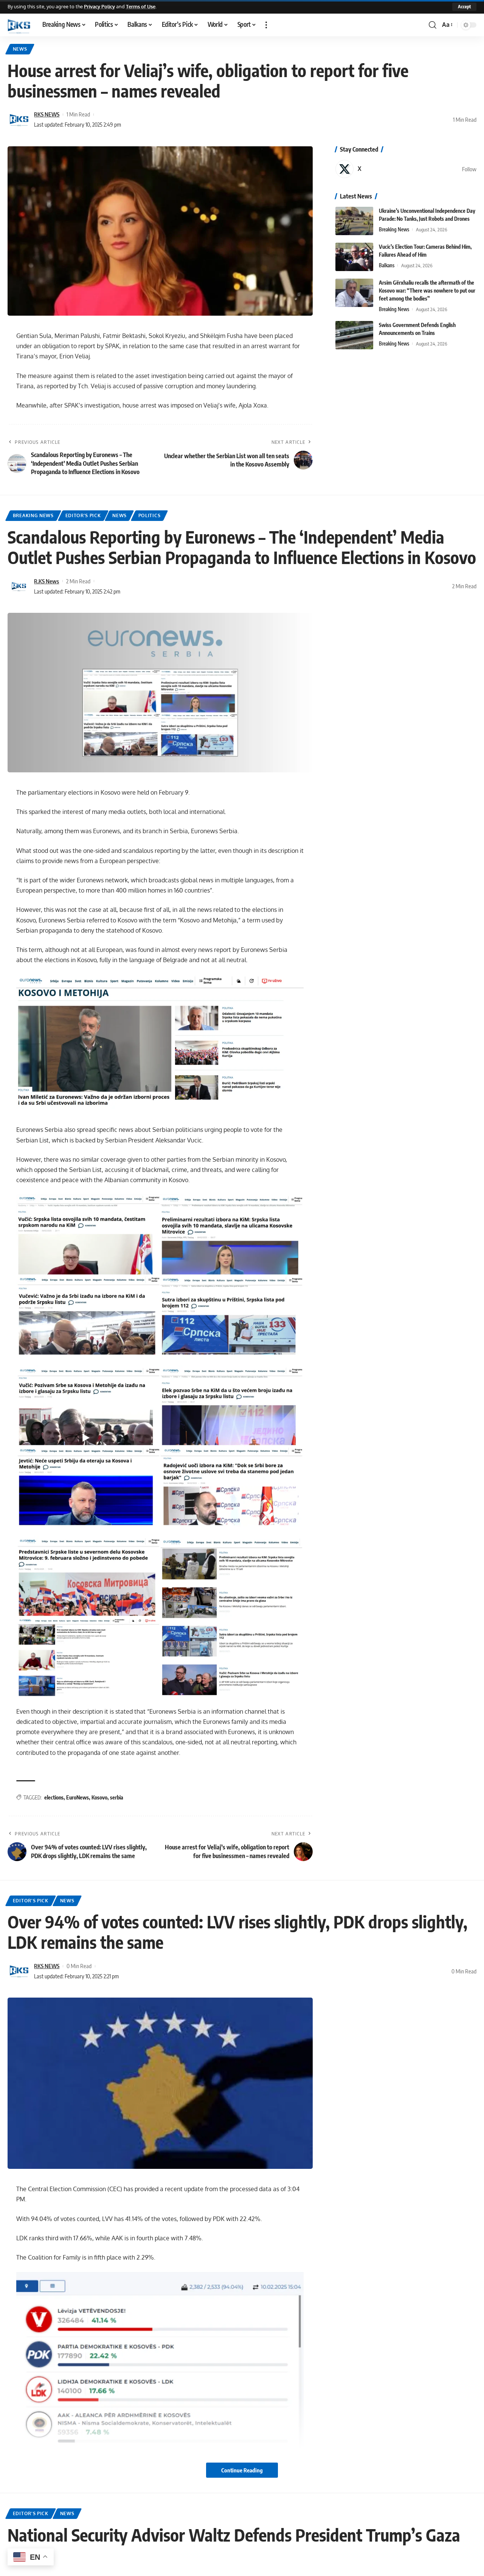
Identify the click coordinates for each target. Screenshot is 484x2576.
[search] (433, 25)
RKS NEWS (47, 114)
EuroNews (78, 1797)
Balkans (387, 265)
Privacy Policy (99, 6)
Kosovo (99, 1797)
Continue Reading (242, 2470)
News (20, 49)
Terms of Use (141, 6)
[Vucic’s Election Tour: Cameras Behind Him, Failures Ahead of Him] (354, 257)
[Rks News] (19, 25)
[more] (266, 25)
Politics (150, 515)
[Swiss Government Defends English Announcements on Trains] (354, 335)
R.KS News (47, 581)
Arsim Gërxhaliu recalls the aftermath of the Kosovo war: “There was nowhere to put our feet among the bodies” (427, 291)
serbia (117, 1797)
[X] (406, 169)
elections (54, 1797)
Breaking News (394, 229)
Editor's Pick (83, 515)
